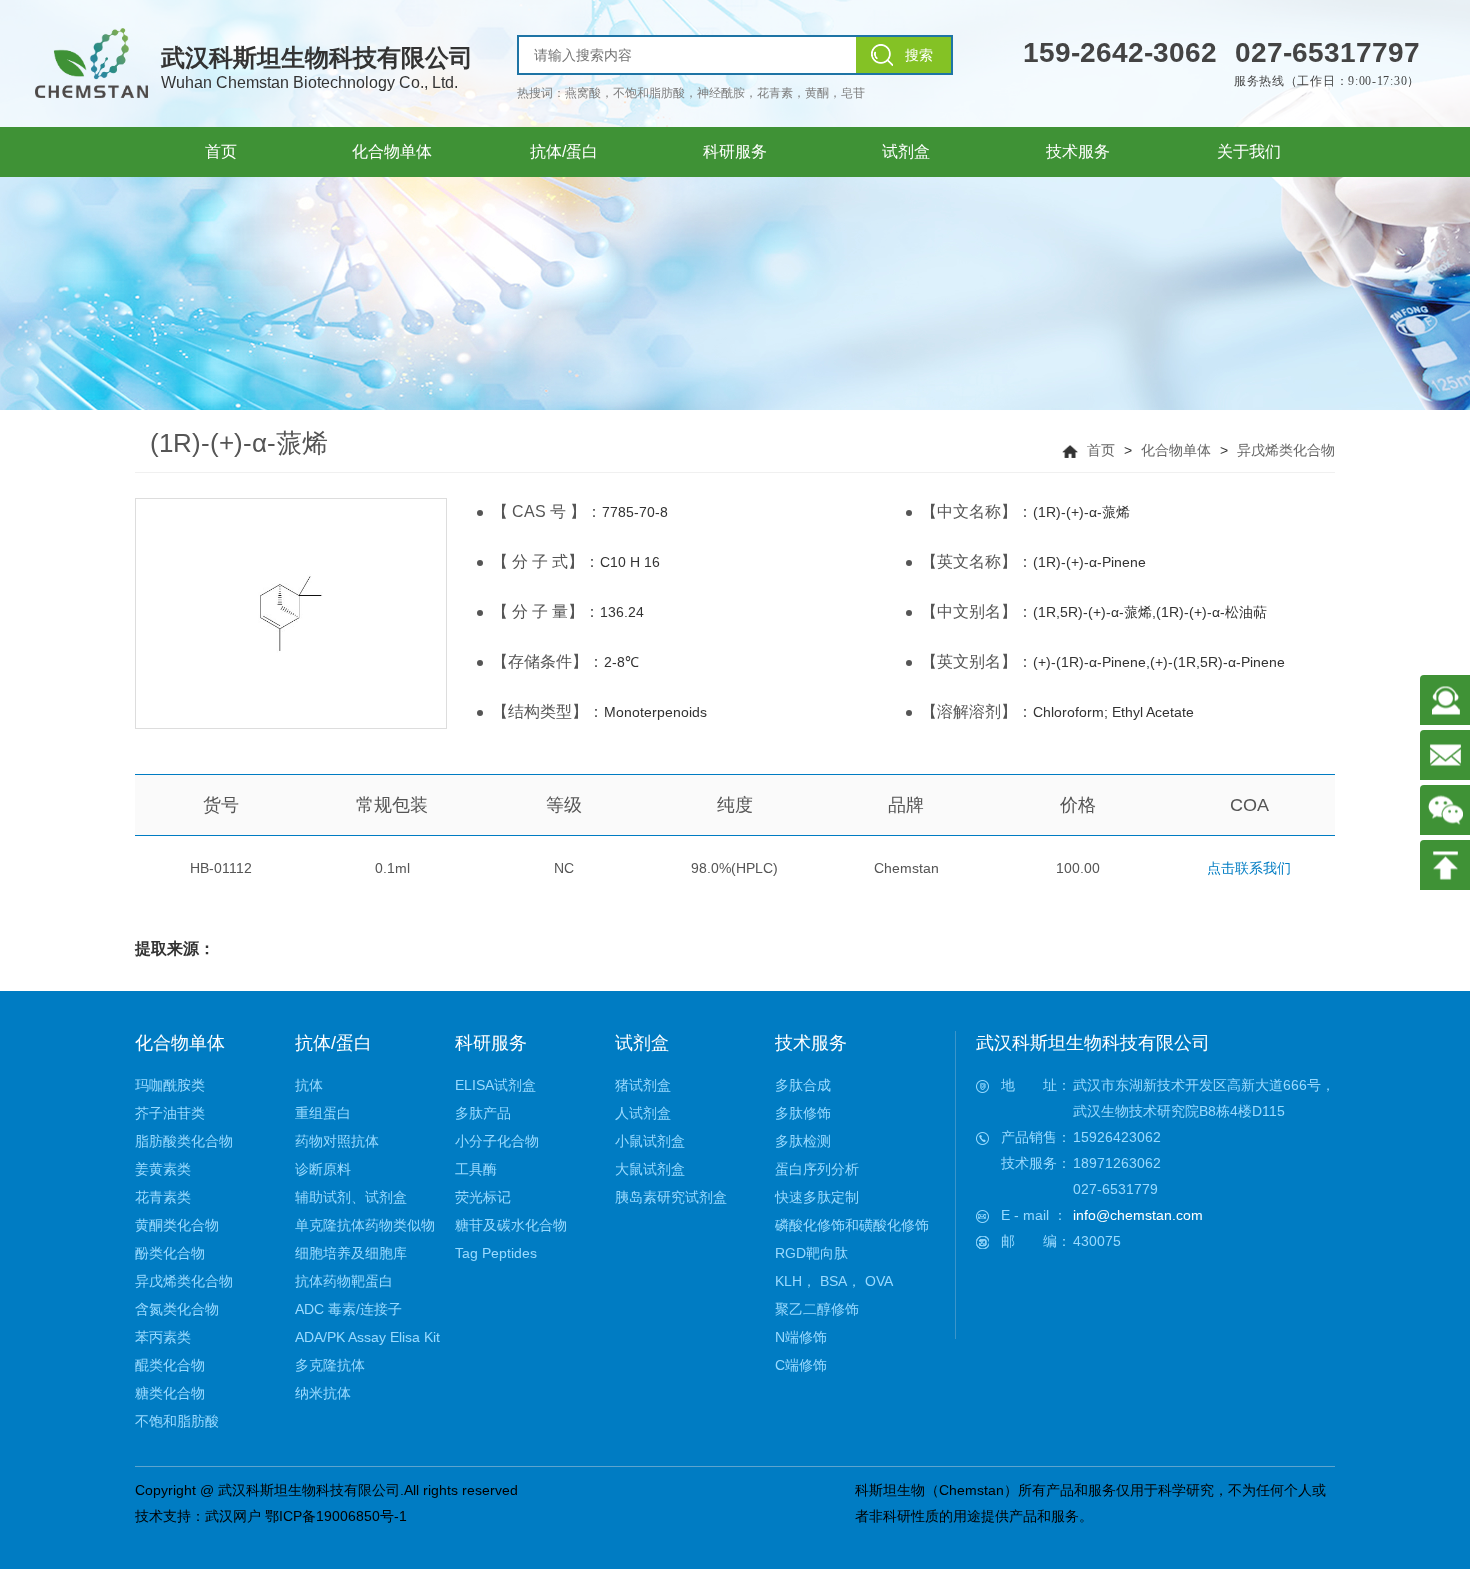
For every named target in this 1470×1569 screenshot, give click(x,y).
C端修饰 (801, 1365)
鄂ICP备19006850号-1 (336, 1516)
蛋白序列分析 (817, 1169)
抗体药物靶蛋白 (344, 1281)
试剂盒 (642, 1043)
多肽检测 (803, 1141)
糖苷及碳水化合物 (511, 1225)
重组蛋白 (323, 1113)
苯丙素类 (163, 1337)
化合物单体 (1176, 450)
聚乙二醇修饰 (817, 1309)
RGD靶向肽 (811, 1253)
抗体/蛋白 (333, 1043)
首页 (1101, 450)
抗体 (309, 1085)
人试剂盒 (643, 1113)
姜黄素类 (163, 1169)
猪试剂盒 (643, 1085)
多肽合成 (803, 1085)
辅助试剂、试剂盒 (351, 1197)
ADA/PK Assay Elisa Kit (367, 1337)
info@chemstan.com (1138, 1215)
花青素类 (163, 1197)
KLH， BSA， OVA (834, 1281)
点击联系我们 (1249, 868)
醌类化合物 (170, 1365)
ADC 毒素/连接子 (348, 1309)
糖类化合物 (170, 1393)
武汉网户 (233, 1516)
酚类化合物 (170, 1253)
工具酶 (476, 1169)
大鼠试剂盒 (650, 1169)
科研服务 (491, 1043)
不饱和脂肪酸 (177, 1421)
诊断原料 (323, 1169)
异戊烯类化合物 (1286, 450)
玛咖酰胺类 (170, 1085)
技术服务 (811, 1043)
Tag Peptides (496, 1253)
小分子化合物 (497, 1141)
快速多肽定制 (817, 1197)
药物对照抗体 (337, 1141)
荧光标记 (483, 1197)
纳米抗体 (323, 1393)
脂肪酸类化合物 (184, 1141)
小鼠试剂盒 (650, 1141)
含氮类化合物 (177, 1309)
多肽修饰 (803, 1113)
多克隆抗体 (330, 1365)
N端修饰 (801, 1337)
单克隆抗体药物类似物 (365, 1225)
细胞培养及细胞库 (351, 1253)
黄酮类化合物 (177, 1225)
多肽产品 (483, 1113)
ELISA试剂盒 (495, 1085)
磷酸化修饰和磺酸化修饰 (852, 1225)
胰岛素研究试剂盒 (671, 1197)
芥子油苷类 (170, 1113)
